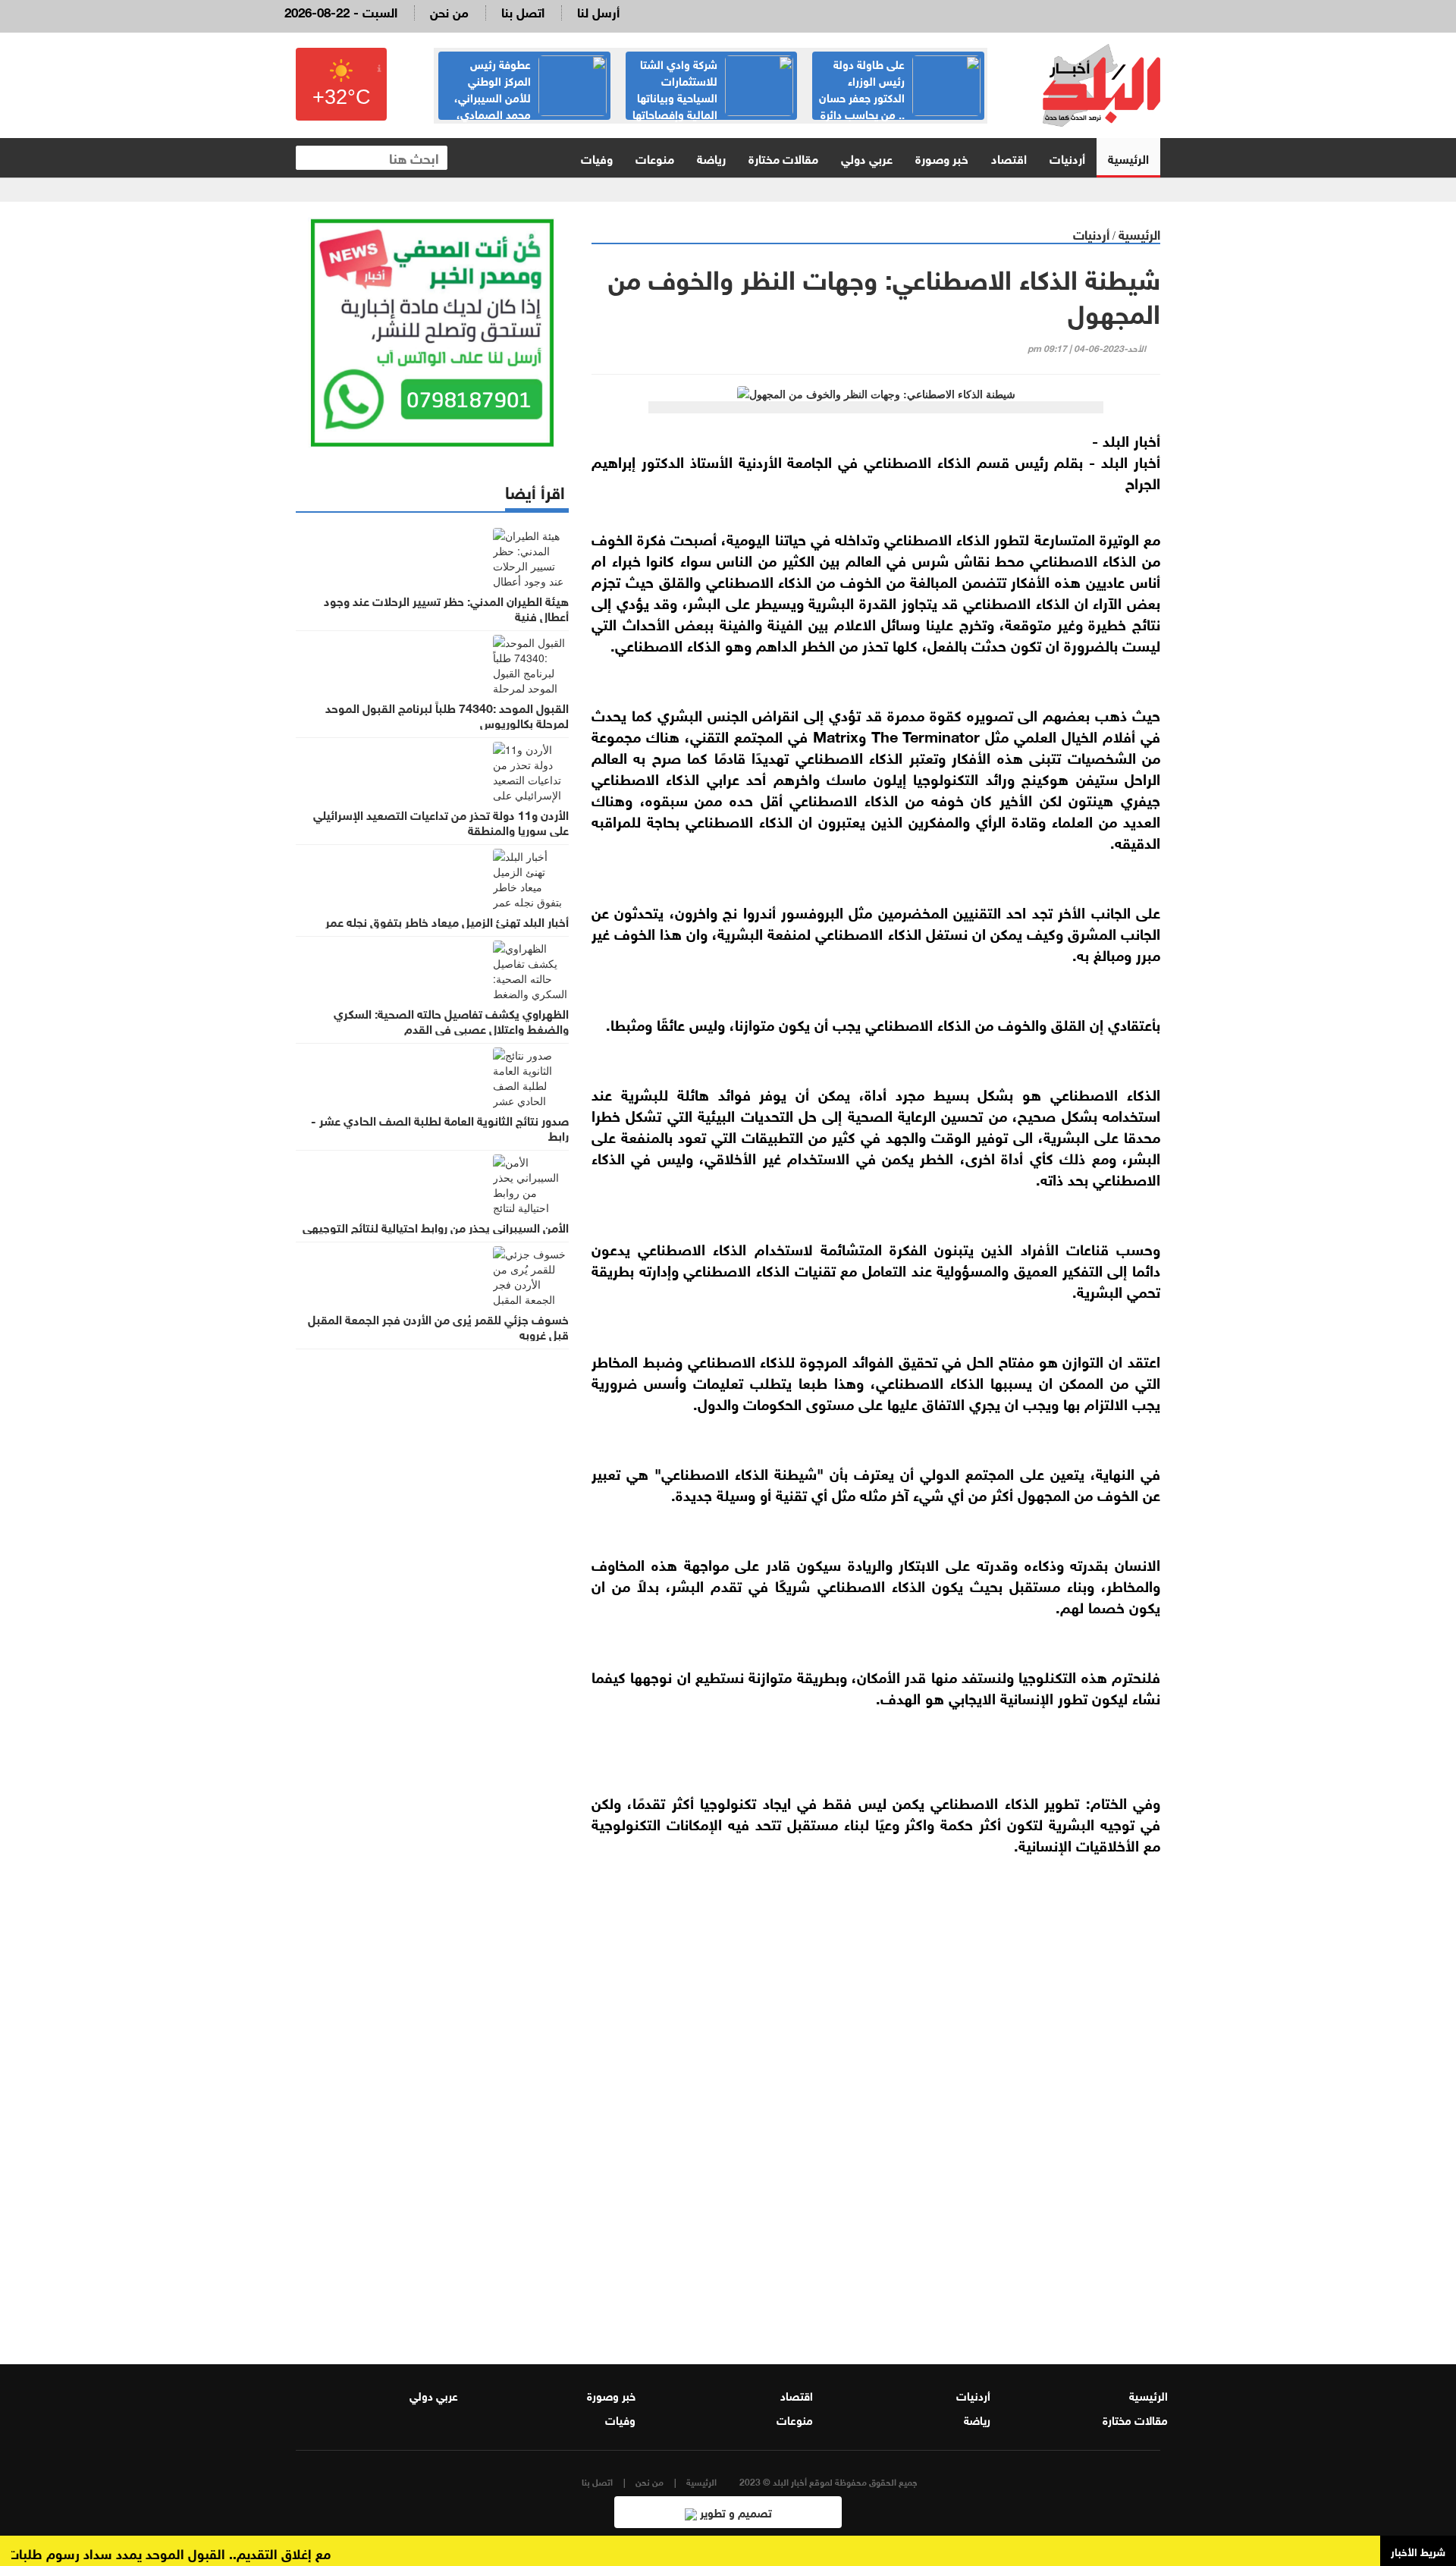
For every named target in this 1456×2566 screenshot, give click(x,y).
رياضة (711, 157)
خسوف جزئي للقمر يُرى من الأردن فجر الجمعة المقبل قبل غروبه (438, 1326)
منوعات (655, 157)
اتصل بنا (523, 11)
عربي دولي (867, 157)
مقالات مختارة (783, 157)
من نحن (449, 11)
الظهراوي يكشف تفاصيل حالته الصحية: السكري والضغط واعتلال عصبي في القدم (451, 1020)
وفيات (597, 157)
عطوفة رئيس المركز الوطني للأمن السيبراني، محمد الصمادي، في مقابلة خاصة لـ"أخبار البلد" (530, 96)
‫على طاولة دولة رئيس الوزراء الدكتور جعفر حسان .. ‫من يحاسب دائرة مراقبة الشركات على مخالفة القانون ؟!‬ (899, 105)
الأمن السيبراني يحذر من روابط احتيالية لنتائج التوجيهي (436, 1226)
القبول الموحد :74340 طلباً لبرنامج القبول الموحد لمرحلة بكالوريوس (447, 715)
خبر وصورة (942, 157)
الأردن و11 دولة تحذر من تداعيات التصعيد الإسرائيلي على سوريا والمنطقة (441, 821)
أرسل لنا (598, 11)
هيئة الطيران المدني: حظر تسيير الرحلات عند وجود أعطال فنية (446, 608)
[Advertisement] (876, 2151)
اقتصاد (1009, 157)
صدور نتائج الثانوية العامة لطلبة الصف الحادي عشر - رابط (440, 1127)
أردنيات (1067, 157)
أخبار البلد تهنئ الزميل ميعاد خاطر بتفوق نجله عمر (447, 921)
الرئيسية (1128, 157)
